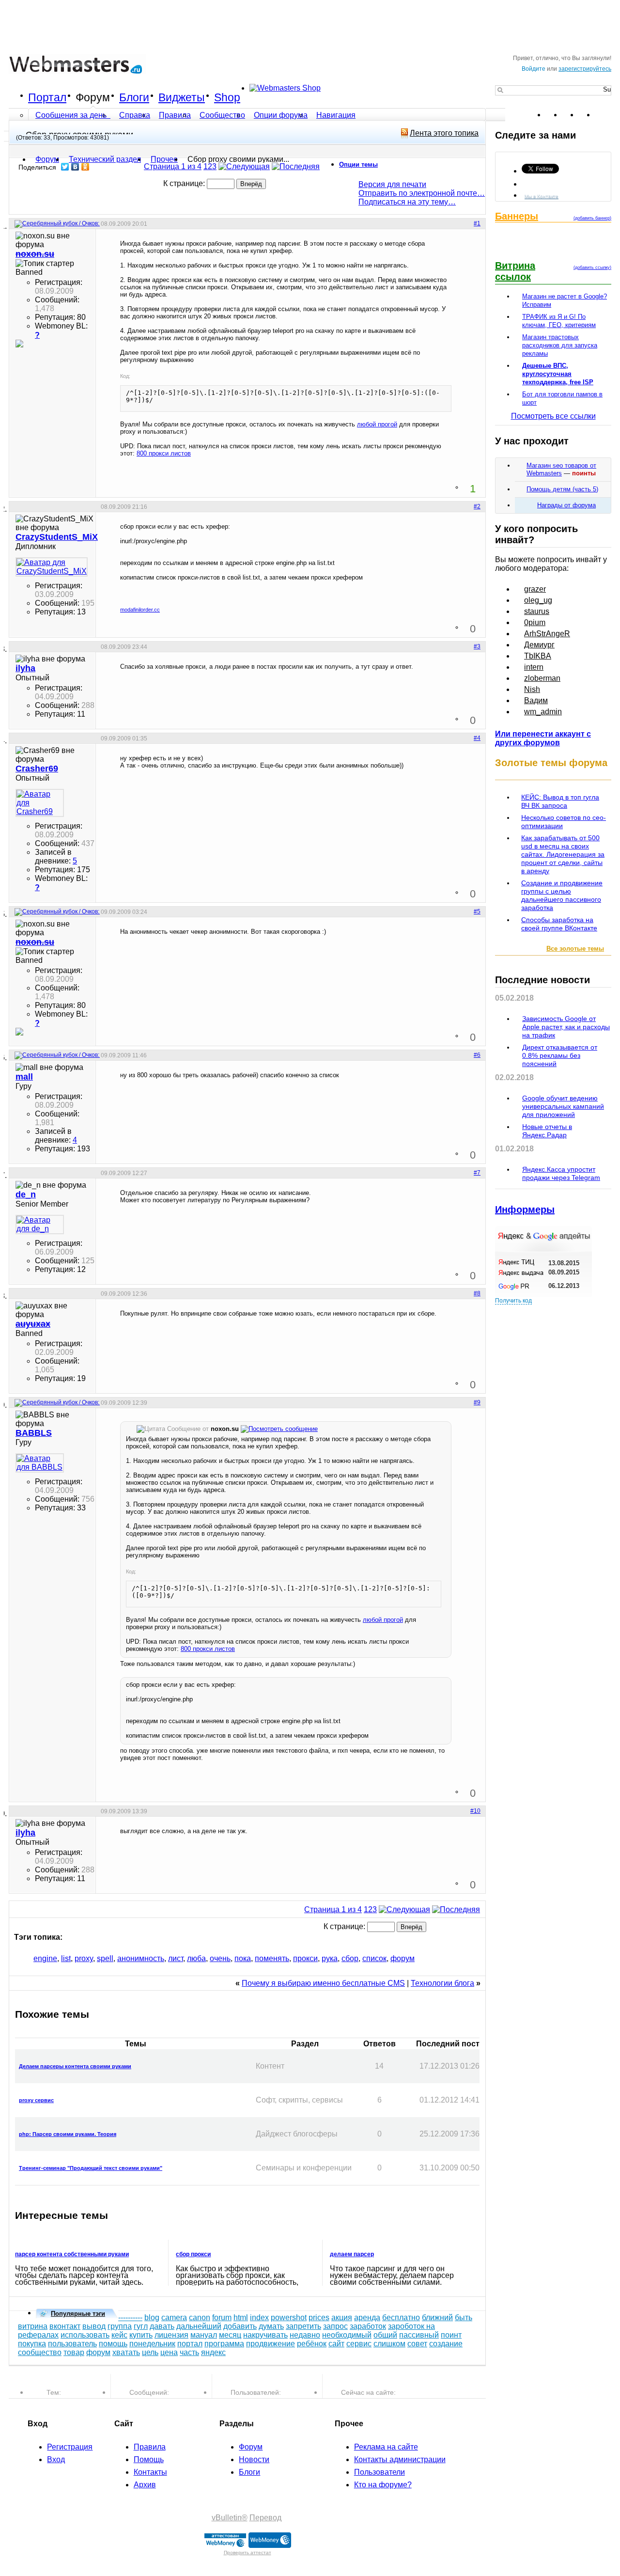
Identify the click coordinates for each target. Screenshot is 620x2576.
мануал (204, 2335)
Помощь (149, 2459)
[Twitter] (65, 167)
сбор (350, 1958)
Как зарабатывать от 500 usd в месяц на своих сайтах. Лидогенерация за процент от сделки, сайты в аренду (563, 854)
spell (105, 1958)
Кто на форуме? (383, 2485)
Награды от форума (566, 505)
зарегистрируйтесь (585, 69)
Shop (227, 97)
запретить (303, 2326)
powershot (289, 2317)
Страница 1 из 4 (173, 166)
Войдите (534, 69)
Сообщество (222, 115)
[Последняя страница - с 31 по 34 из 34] (296, 166)
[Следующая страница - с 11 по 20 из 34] (244, 166)
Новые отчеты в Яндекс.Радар (547, 1131)
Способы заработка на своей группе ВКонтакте (559, 924)
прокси (305, 1958)
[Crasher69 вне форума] (40, 803)
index (259, 2317)
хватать (126, 2352)
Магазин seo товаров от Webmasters (561, 469)
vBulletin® (230, 2518)
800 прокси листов (164, 453)
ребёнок (312, 2344)
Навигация (336, 115)
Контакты (150, 2472)
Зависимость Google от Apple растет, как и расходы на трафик (566, 1027)
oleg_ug (538, 600)
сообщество (40, 2352)
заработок (368, 2326)
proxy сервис (36, 2100)
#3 (477, 646)
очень (220, 1958)
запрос (335, 2326)
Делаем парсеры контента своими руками (75, 2066)
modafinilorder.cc (140, 610)
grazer (535, 589)
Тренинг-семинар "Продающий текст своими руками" (91, 2168)
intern (534, 667)
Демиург (539, 645)
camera (174, 2317)
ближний (437, 2317)
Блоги (134, 97)
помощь (113, 2344)
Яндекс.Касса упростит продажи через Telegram (561, 1173)
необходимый (347, 2335)
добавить (240, 2326)
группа (120, 2326)
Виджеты (182, 97)
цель (150, 2352)
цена (169, 2352)
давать (162, 2326)
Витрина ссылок (515, 271)
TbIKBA (538, 656)
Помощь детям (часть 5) (562, 489)
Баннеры (517, 216)
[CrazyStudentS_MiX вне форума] (40, 567)
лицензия (171, 2335)
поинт (451, 2335)
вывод (94, 2326)
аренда (367, 2317)
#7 (477, 1173)
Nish (532, 689)
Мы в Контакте (542, 196)
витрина (33, 2326)
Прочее (164, 159)
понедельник (152, 2344)
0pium (535, 622)
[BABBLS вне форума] (40, 1463)
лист (176, 1958)
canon (200, 2317)
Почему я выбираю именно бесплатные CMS (323, 1983)
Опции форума (281, 115)
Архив (145, 2485)
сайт (336, 2344)
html (241, 2317)
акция (342, 2317)
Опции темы (358, 165)
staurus (537, 611)
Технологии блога (442, 1983)
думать (271, 2326)
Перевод (265, 2518)
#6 (477, 1055)
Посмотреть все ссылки (553, 416)
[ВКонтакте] (75, 167)
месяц (230, 2335)
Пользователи (380, 2472)
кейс (119, 2335)
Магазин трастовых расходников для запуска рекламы (560, 345)
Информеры (525, 1209)
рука (330, 1958)
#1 (477, 223)
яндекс (213, 2352)
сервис (359, 2344)
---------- (130, 2317)
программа (224, 2344)
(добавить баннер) (592, 218)
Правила (175, 115)
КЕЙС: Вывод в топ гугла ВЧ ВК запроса (560, 801)
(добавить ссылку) (592, 267)
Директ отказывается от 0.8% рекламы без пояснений (560, 1055)
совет (417, 2344)
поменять (272, 1958)
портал (190, 2344)
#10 (475, 1811)
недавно (305, 2335)
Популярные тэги (78, 2314)
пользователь (72, 2344)
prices (319, 2317)
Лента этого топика (444, 133)
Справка (135, 115)
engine (45, 1958)
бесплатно (401, 2317)
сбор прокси (193, 2254)
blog (152, 2317)
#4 (477, 738)
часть (189, 2352)
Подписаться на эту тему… (407, 202)
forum (222, 2317)
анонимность (141, 1958)
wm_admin (543, 712)
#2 (477, 506)
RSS (604, 115)
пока (243, 1958)
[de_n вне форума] (40, 1225)
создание (446, 2344)
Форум (93, 97)
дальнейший (199, 2326)
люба (196, 1958)
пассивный (419, 2335)
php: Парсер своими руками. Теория (68, 2134)
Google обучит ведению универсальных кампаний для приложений (563, 1106)
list (66, 1958)
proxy (84, 1958)
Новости (254, 2459)
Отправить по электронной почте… (422, 193)
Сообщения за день (72, 115)
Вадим (536, 700)
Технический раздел (105, 159)
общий (385, 2335)
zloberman (542, 678)
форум (403, 1958)
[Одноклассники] (85, 167)
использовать (85, 2335)
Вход (56, 2459)
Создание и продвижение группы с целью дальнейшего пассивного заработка (562, 895)
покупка (32, 2344)
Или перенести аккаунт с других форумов (543, 738)
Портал (47, 97)
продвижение (271, 2344)
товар (74, 2352)
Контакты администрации (400, 2459)
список (374, 1958)
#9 (477, 1402)
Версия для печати (392, 184)
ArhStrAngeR (547, 634)
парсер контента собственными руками (72, 2254)
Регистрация (70, 2447)
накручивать (265, 2335)
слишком (389, 2344)
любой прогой (377, 424)
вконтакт (65, 2326)
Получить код (513, 1301)
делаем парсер (352, 2254)
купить (141, 2335)
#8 (477, 1293)
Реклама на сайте (386, 2447)
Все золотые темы (575, 949)
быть (464, 2317)
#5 (477, 911)
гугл (141, 2326)
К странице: (185, 183)
